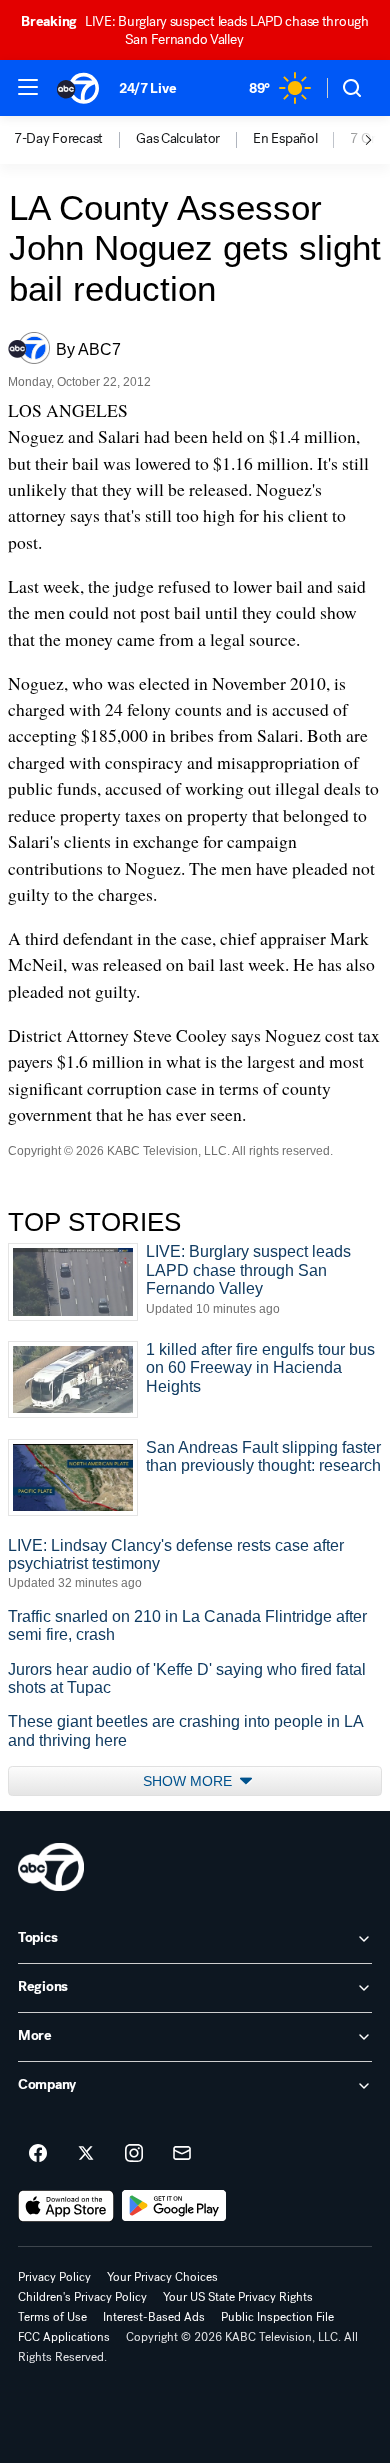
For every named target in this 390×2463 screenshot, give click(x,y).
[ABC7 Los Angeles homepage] (78, 88)
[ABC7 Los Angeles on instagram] (134, 2154)
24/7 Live (147, 88)
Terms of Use (52, 2317)
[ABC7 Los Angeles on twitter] (86, 2154)
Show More (189, 1781)
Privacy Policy (54, 2277)
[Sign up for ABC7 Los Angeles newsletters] (182, 2154)
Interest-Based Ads (154, 2317)
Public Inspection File (277, 2317)
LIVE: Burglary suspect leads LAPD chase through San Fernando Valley (195, 30)
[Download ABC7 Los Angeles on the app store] (66, 2206)
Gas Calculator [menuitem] (178, 139)
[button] (28, 87)
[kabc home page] (51, 1867)
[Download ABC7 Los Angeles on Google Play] (174, 2206)
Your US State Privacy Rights (238, 2297)
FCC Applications (64, 2337)
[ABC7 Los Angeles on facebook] (38, 2154)
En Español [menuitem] (285, 139)
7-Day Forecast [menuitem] (58, 139)
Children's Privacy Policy (82, 2297)
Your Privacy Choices (162, 2277)
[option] (75, 140)
